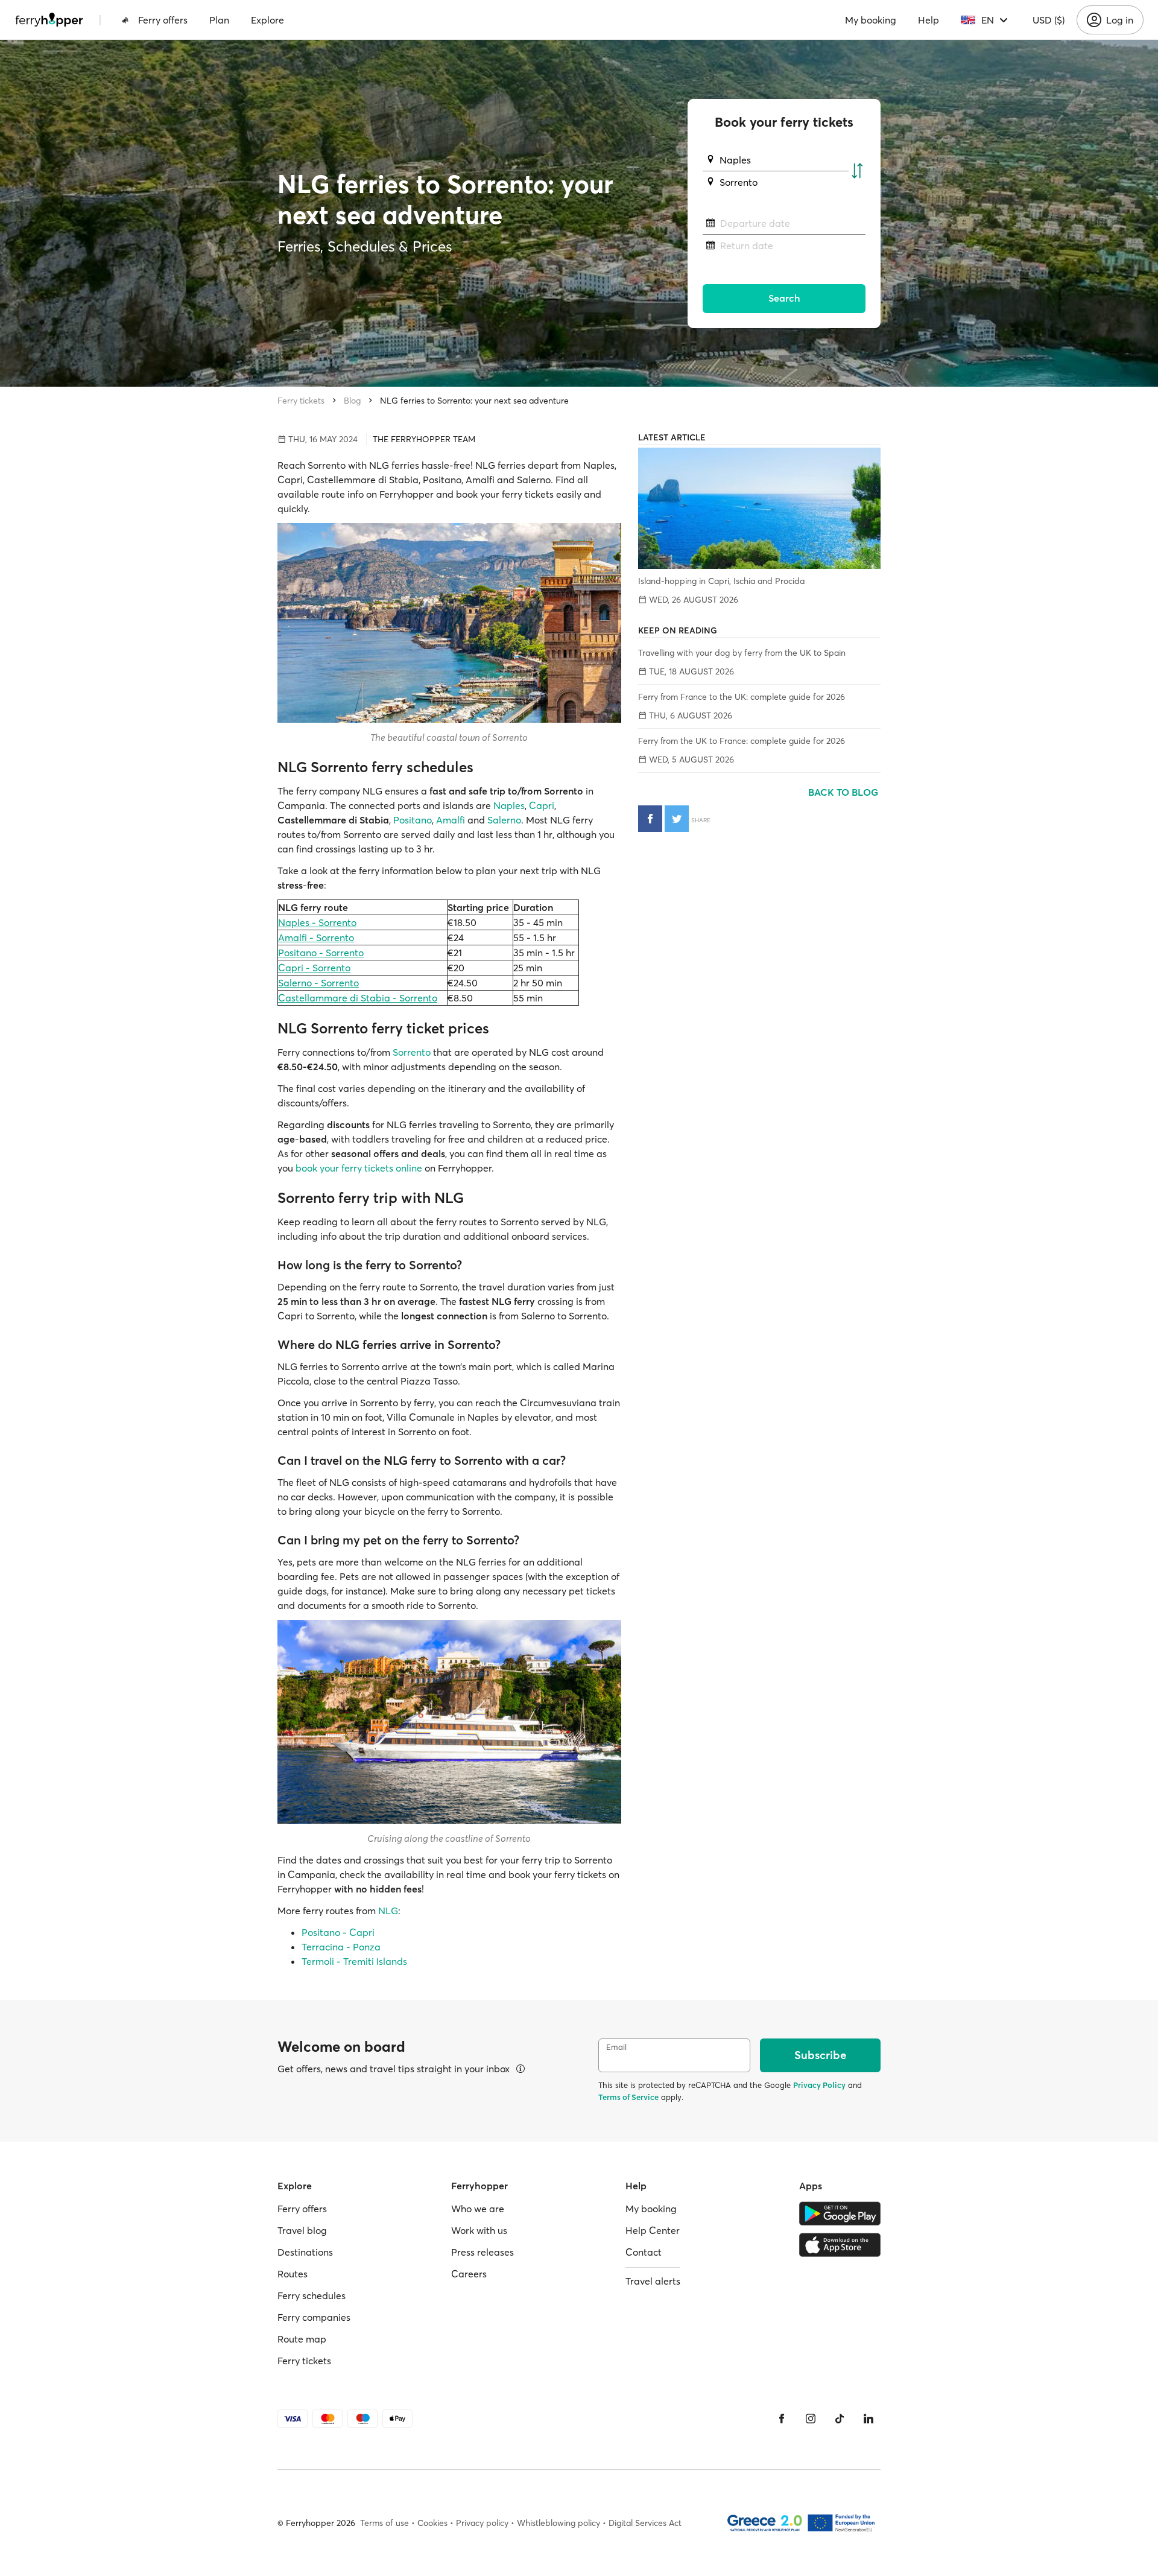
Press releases (482, 2252)
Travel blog (302, 2230)
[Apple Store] (840, 2245)
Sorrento (412, 1052)
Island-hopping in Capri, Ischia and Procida (721, 581)
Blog (352, 401)
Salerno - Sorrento (318, 983)
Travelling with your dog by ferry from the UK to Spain (742, 653)
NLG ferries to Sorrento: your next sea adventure (474, 401)
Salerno (504, 820)
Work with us (479, 2230)
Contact (644, 2252)
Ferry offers (163, 20)
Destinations (305, 2252)
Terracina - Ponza (341, 1947)
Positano (413, 820)
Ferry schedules (312, 2295)
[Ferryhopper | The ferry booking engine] (49, 20)
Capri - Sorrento (314, 968)
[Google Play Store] (840, 2213)
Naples (509, 805)
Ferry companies (314, 2317)
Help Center (653, 2230)
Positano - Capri (338, 1932)
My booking (871, 20)
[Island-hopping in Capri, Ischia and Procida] (759, 508)
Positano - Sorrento (321, 953)
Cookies (432, 2523)
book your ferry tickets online (359, 1168)
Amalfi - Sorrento (316, 937)
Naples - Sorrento (317, 922)
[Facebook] (782, 2419)
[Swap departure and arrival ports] (857, 171)
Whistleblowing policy (558, 2523)
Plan (219, 20)
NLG (388, 1911)
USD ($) (1049, 20)
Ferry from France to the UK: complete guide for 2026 (742, 697)
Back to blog (844, 792)
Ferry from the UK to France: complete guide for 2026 (742, 741)
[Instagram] (811, 2419)
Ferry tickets (301, 401)
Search (784, 298)
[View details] (520, 2069)
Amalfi (451, 820)
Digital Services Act (645, 2523)
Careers (469, 2274)
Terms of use (384, 2523)
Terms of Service (628, 2097)
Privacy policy (482, 2523)
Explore (267, 20)
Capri (542, 805)
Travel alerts (653, 2281)
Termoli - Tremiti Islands (354, 1961)
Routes (293, 2274)
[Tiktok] (840, 2419)
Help (929, 20)
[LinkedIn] (868, 2419)
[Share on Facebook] (650, 819)
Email (616, 2047)
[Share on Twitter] (677, 819)
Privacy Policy (819, 2085)
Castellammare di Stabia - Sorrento (358, 998)
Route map (302, 2339)
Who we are (478, 2209)
